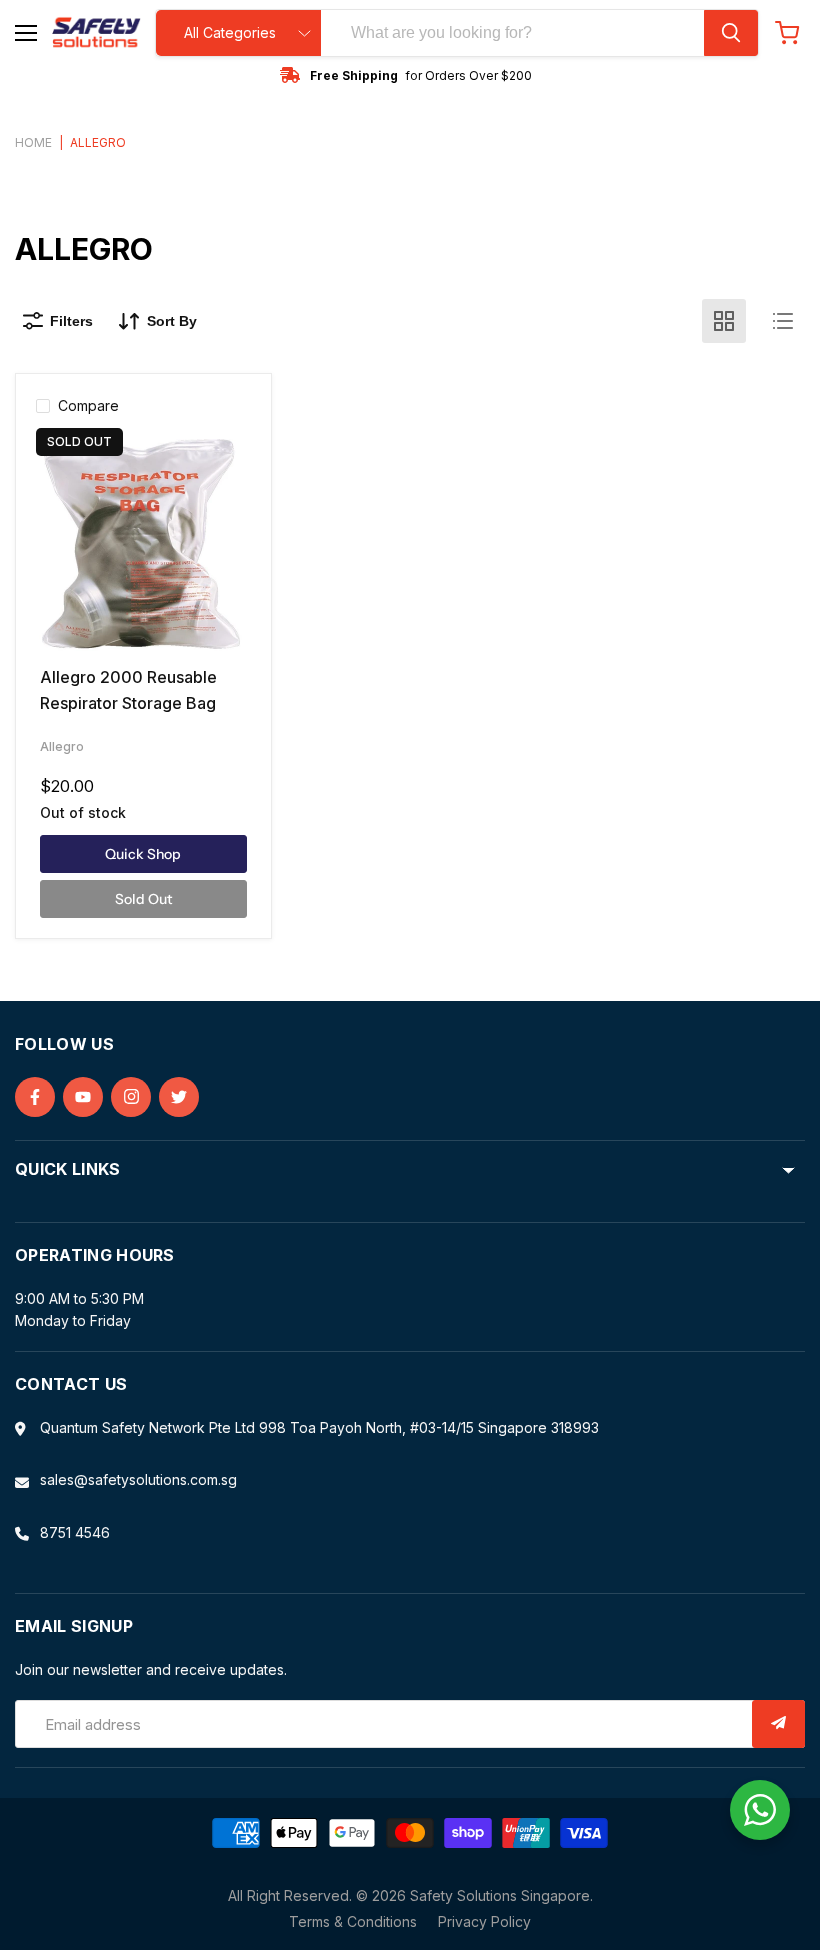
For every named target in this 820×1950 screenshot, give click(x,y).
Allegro (62, 746)
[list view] (783, 321)
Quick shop (143, 854)
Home (33, 143)
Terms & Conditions (353, 1921)
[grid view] (724, 321)
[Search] (731, 33)
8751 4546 (75, 1532)
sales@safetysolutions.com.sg (138, 1479)
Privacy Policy (484, 1921)
